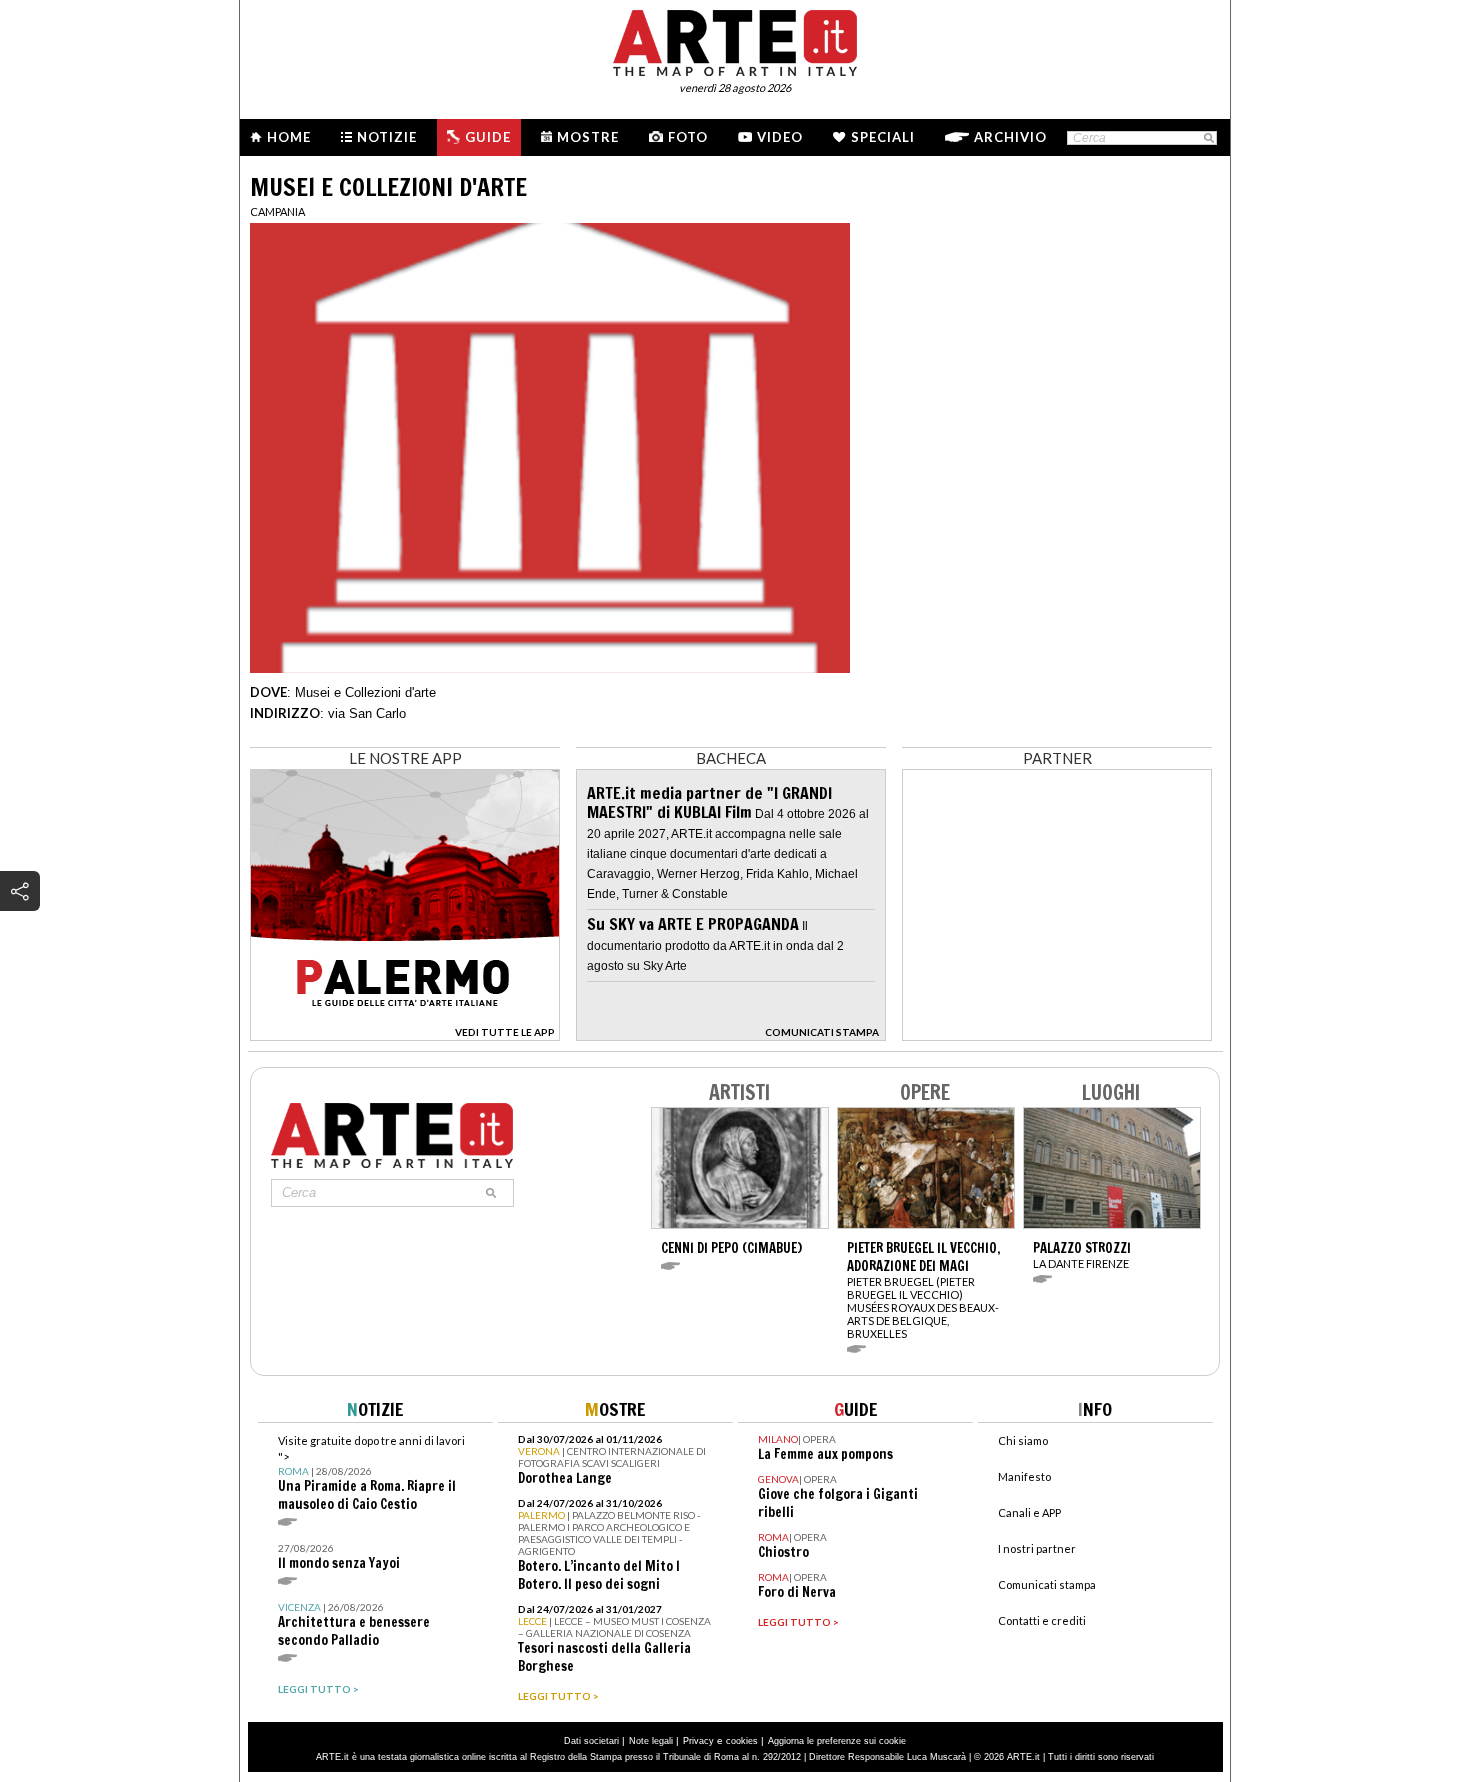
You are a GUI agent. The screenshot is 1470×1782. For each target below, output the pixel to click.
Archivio (1010, 137)
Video (780, 137)
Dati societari (591, 1741)
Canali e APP (1029, 1512)
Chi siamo (1023, 1440)
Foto (688, 137)
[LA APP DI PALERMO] (405, 1035)
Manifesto (1024, 1476)
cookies (742, 1741)
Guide (488, 137)
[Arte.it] (735, 40)
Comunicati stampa (1047, 1584)
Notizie (387, 137)
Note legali (651, 1741)
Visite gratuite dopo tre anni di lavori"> (371, 1473)
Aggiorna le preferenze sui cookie (837, 1741)
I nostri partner (1037, 1548)
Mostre (588, 137)
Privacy (698, 1741)
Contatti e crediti (1042, 1620)
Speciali (883, 137)
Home (289, 137)
